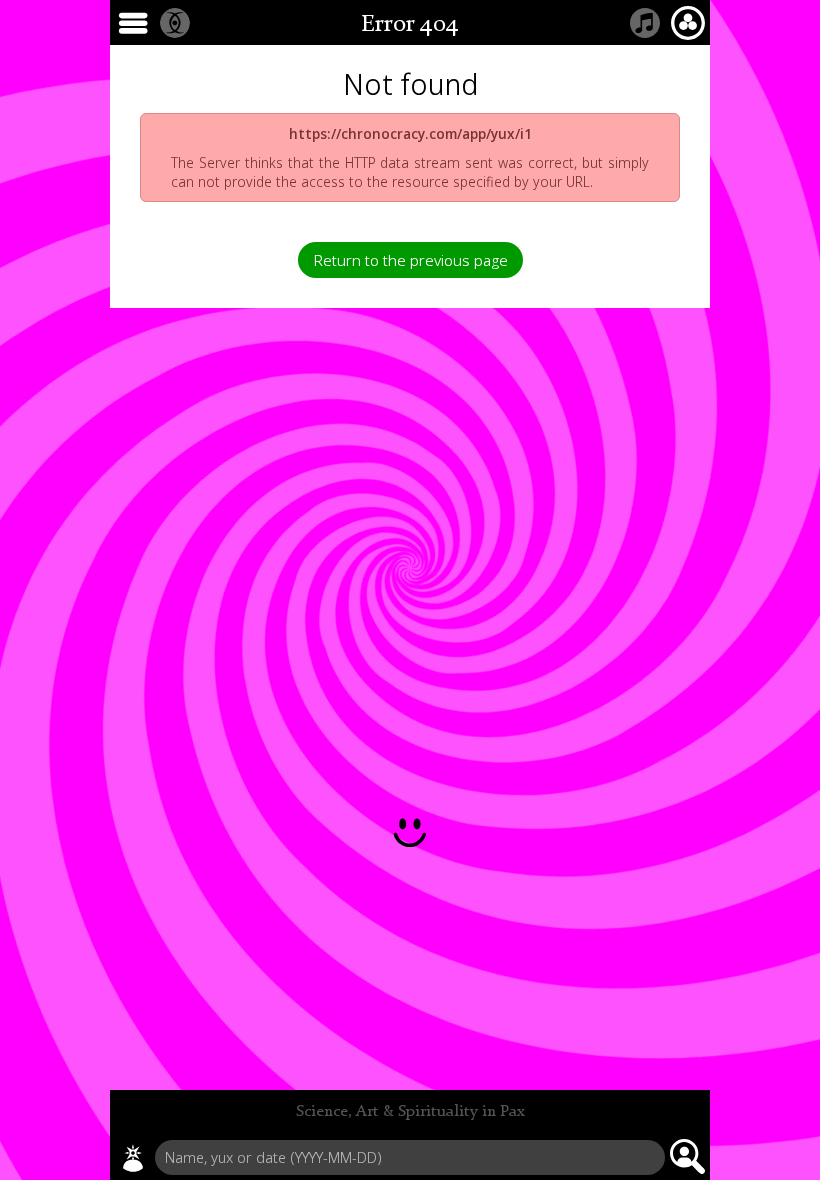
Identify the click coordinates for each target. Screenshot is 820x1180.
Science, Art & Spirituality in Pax (410, 1112)
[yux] (133, 1158)
